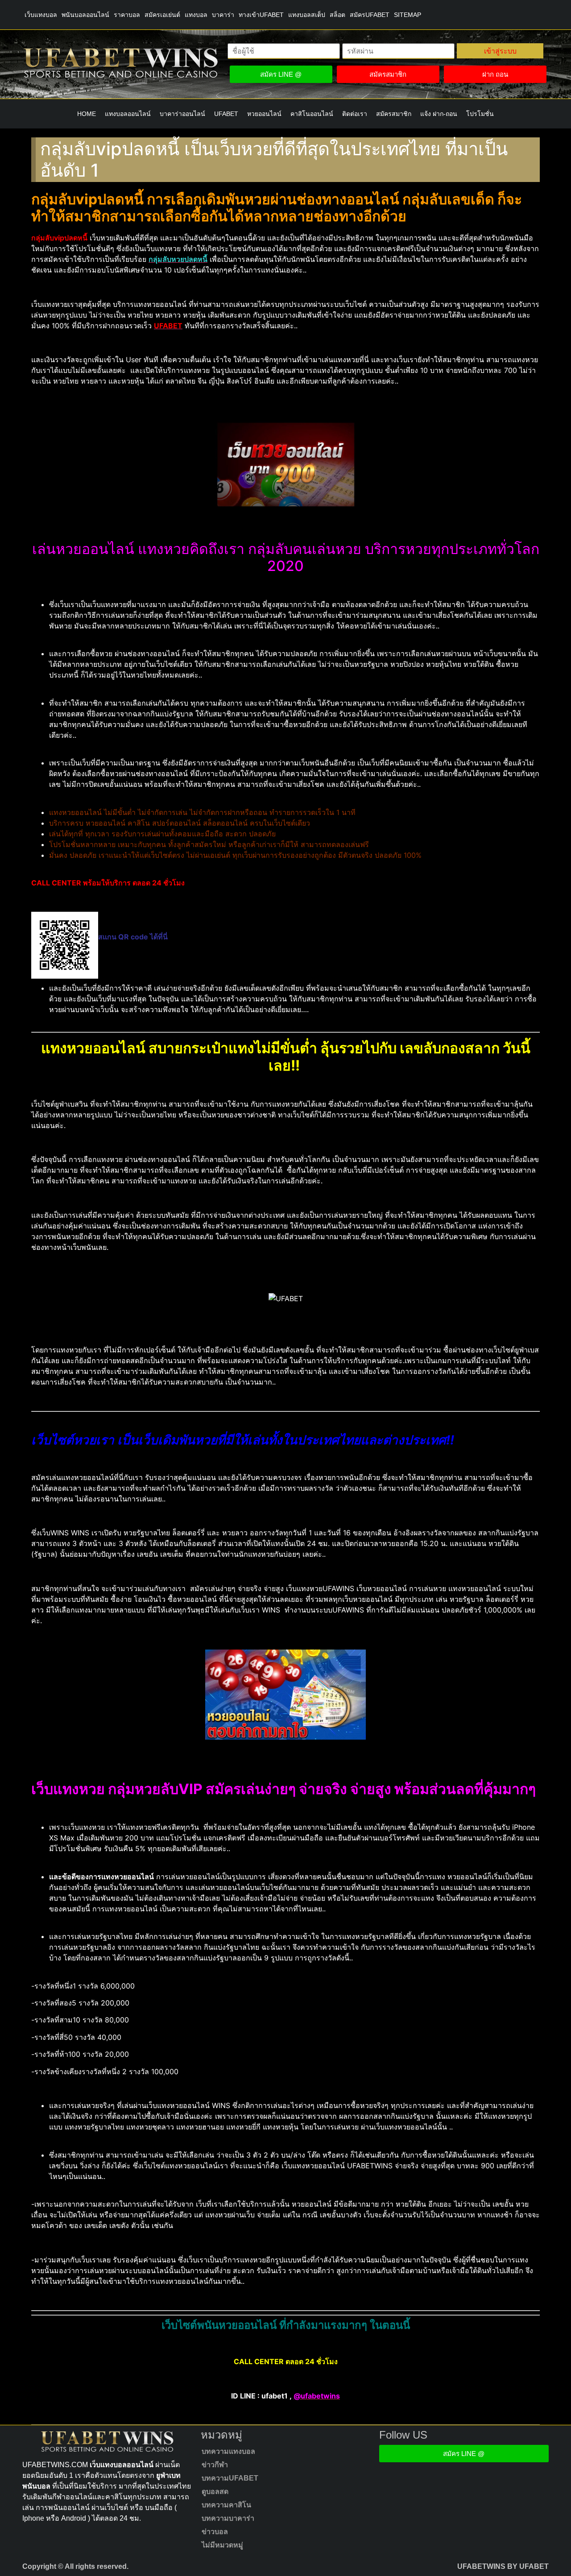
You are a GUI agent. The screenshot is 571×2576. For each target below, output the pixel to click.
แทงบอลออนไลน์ (128, 114)
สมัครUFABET (370, 15)
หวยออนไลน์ (264, 114)
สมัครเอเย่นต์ (162, 15)
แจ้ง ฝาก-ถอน (439, 114)
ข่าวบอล (215, 2532)
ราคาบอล (127, 15)
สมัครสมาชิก (394, 114)
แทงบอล (196, 15)
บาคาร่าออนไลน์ (182, 114)
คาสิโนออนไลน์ (312, 114)
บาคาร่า (223, 15)
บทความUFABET (230, 2478)
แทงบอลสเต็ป (307, 15)
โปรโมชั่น (480, 114)
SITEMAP (408, 15)
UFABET (226, 114)
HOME (87, 114)
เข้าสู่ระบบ (500, 51)
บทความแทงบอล (228, 2451)
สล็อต (337, 15)
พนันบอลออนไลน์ (85, 15)
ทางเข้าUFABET (261, 15)
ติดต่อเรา (355, 114)
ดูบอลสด (215, 2491)
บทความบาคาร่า (228, 2518)
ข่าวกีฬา (215, 2465)
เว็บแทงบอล (41, 15)
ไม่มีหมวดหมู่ (222, 2545)
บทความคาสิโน (226, 2505)
